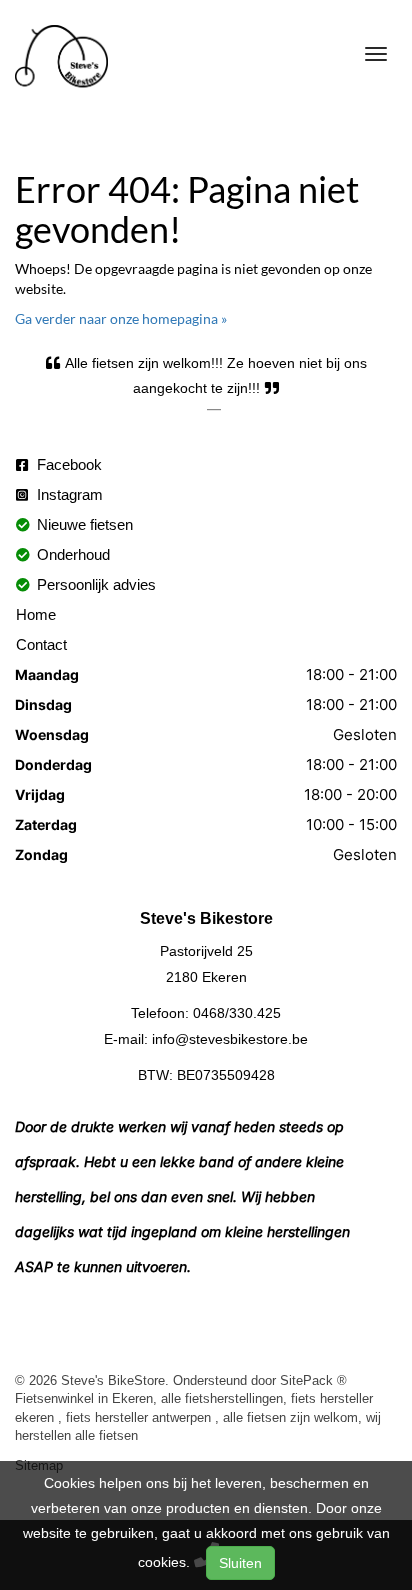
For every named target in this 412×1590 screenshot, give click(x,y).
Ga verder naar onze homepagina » (121, 318)
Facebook (67, 464)
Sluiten (240, 1563)
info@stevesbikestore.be (230, 1039)
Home (36, 614)
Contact (41, 644)
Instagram (68, 494)
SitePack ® (313, 1380)
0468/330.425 (237, 1013)
